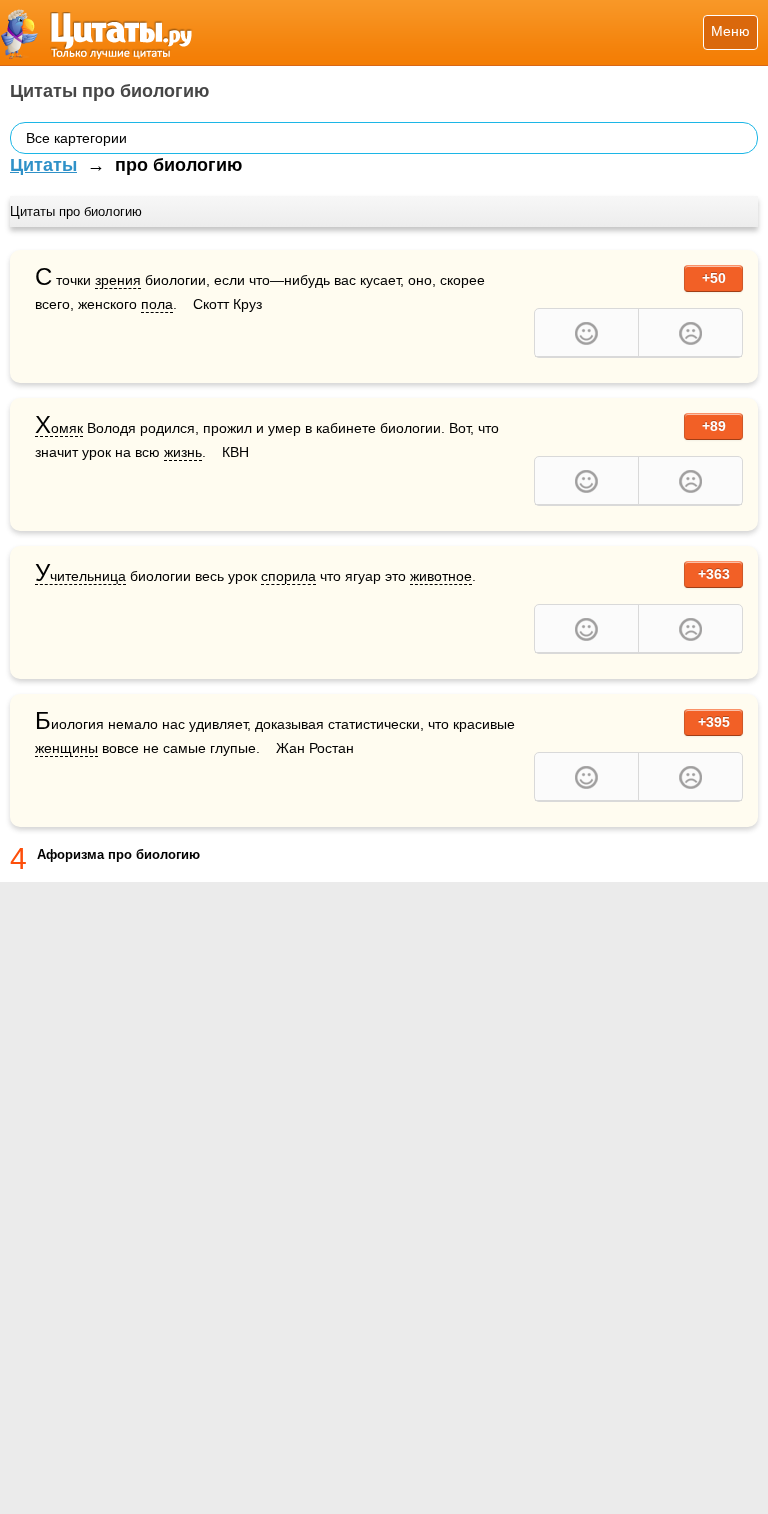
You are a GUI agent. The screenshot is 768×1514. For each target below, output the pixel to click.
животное (441, 576)
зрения (118, 280)
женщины (66, 748)
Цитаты (43, 165)
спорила (288, 576)
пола (157, 304)
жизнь (183, 452)
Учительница (80, 576)
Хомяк (59, 428)
